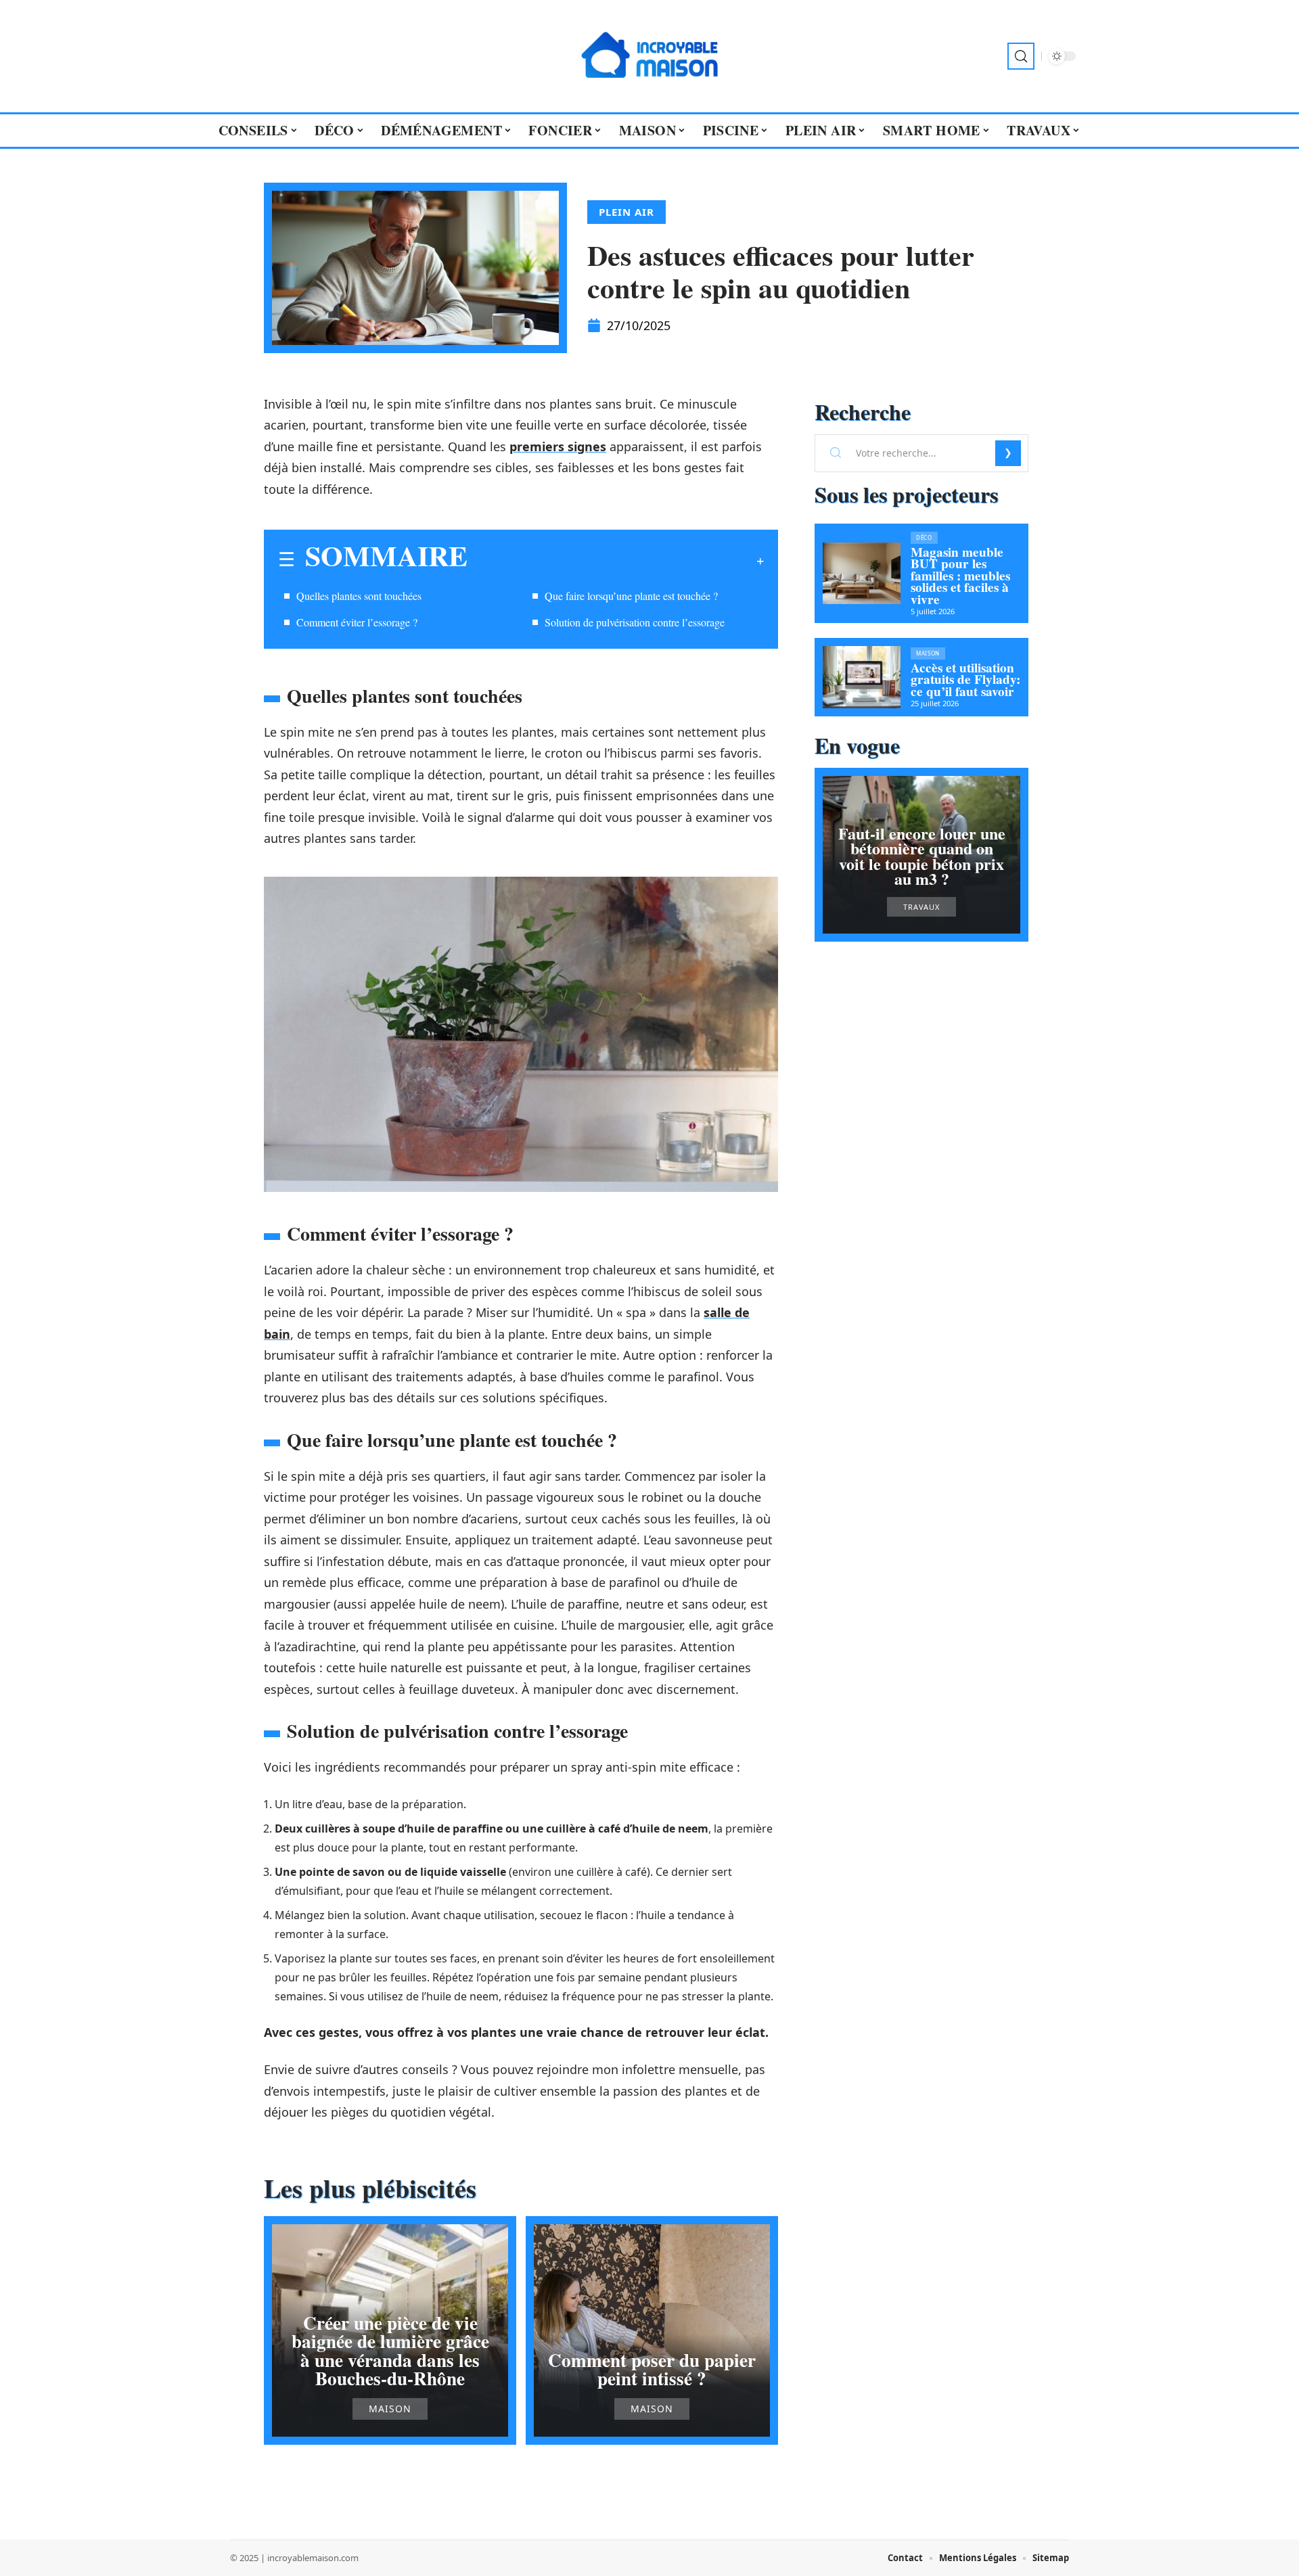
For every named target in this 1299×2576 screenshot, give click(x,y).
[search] (1021, 56)
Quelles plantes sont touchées (359, 596)
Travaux (921, 907)
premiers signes (558, 446)
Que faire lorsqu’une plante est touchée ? (631, 596)
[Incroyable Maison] (649, 56)
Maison (390, 2409)
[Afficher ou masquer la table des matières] (616, 561)
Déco (924, 537)
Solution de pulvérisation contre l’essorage (635, 622)
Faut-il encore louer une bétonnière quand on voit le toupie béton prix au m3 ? (922, 856)
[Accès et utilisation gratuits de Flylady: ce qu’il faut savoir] (862, 677)
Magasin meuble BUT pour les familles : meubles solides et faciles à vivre (960, 576)
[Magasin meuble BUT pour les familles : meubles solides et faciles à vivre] (862, 574)
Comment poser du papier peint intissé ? (652, 2369)
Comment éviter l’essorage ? (357, 622)
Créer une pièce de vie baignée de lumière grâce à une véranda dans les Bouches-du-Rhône (390, 2350)
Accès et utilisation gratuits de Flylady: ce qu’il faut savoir (965, 680)
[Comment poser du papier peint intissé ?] (652, 2330)
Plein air (626, 212)
